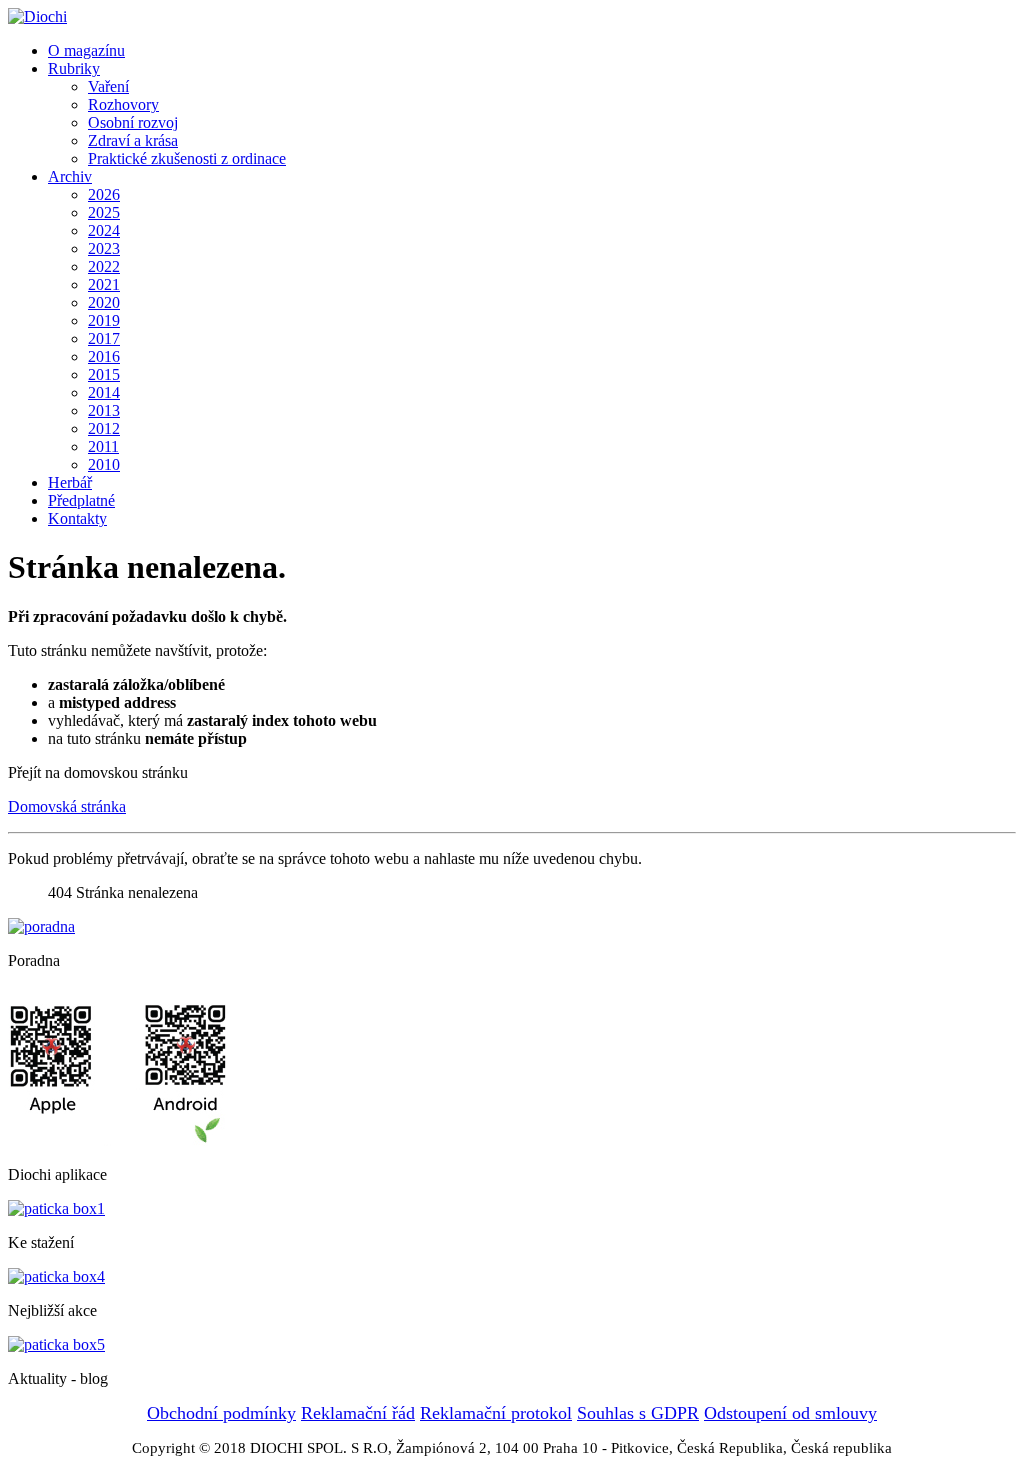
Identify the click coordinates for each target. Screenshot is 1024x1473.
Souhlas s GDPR (638, 1413)
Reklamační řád (358, 1413)
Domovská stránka (67, 806)
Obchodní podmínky (221, 1413)
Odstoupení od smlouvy (790, 1413)
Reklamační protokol (496, 1413)
